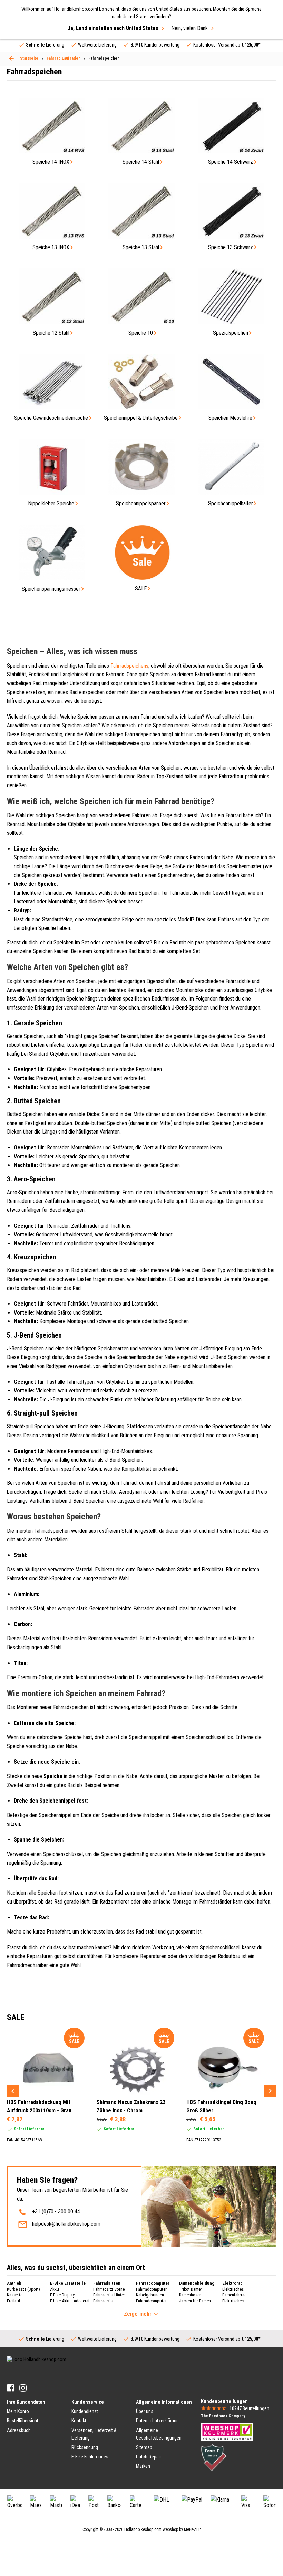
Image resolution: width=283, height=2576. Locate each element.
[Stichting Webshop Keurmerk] (227, 2431)
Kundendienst (85, 2411)
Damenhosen (190, 2295)
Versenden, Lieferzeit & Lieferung (94, 2434)
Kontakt (79, 2421)
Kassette (15, 2295)
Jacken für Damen (195, 2301)
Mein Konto (18, 2411)
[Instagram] (23, 2388)
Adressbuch (19, 2430)
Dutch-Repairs (150, 2457)
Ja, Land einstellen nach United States (113, 28)
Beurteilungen (249, 2408)
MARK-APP (192, 2529)
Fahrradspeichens (129, 666)
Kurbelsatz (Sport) (23, 2289)
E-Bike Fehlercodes (90, 2457)
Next (270, 2091)
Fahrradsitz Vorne (109, 2289)
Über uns (145, 2411)
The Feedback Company (223, 2416)
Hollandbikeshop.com (143, 2529)
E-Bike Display (62, 2295)
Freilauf (14, 2301)
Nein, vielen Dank (189, 28)
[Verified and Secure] (214, 2457)
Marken (143, 2466)
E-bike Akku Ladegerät (70, 2301)
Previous (13, 2091)
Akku (55, 2289)
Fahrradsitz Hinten (109, 2295)
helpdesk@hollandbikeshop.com (66, 2224)
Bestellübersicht (23, 2421)
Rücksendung (85, 2447)
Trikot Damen (191, 2289)
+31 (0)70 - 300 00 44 (56, 2212)
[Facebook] (11, 2388)
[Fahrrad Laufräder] (11, 58)
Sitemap (144, 2447)
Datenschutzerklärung (157, 2421)
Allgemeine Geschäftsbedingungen (159, 2434)
